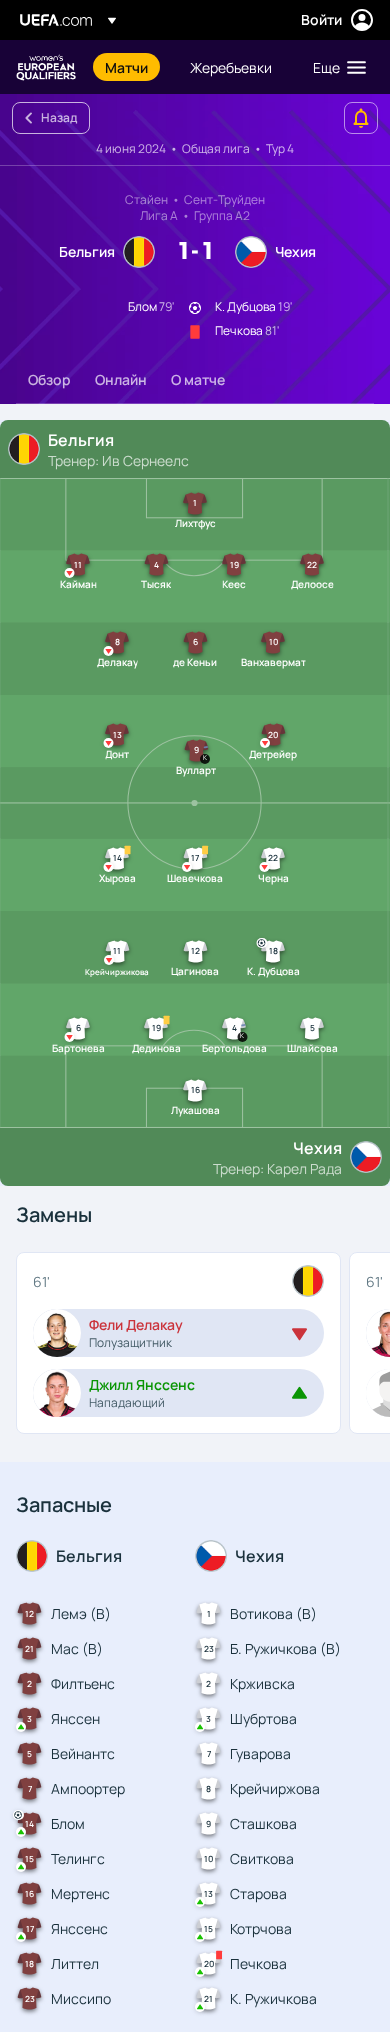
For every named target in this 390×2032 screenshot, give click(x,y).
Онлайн (121, 379)
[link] (126, 67)
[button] (335, 67)
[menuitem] (130, 67)
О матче (198, 379)
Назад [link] (59, 117)
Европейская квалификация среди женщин (46, 67)
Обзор (49, 379)
